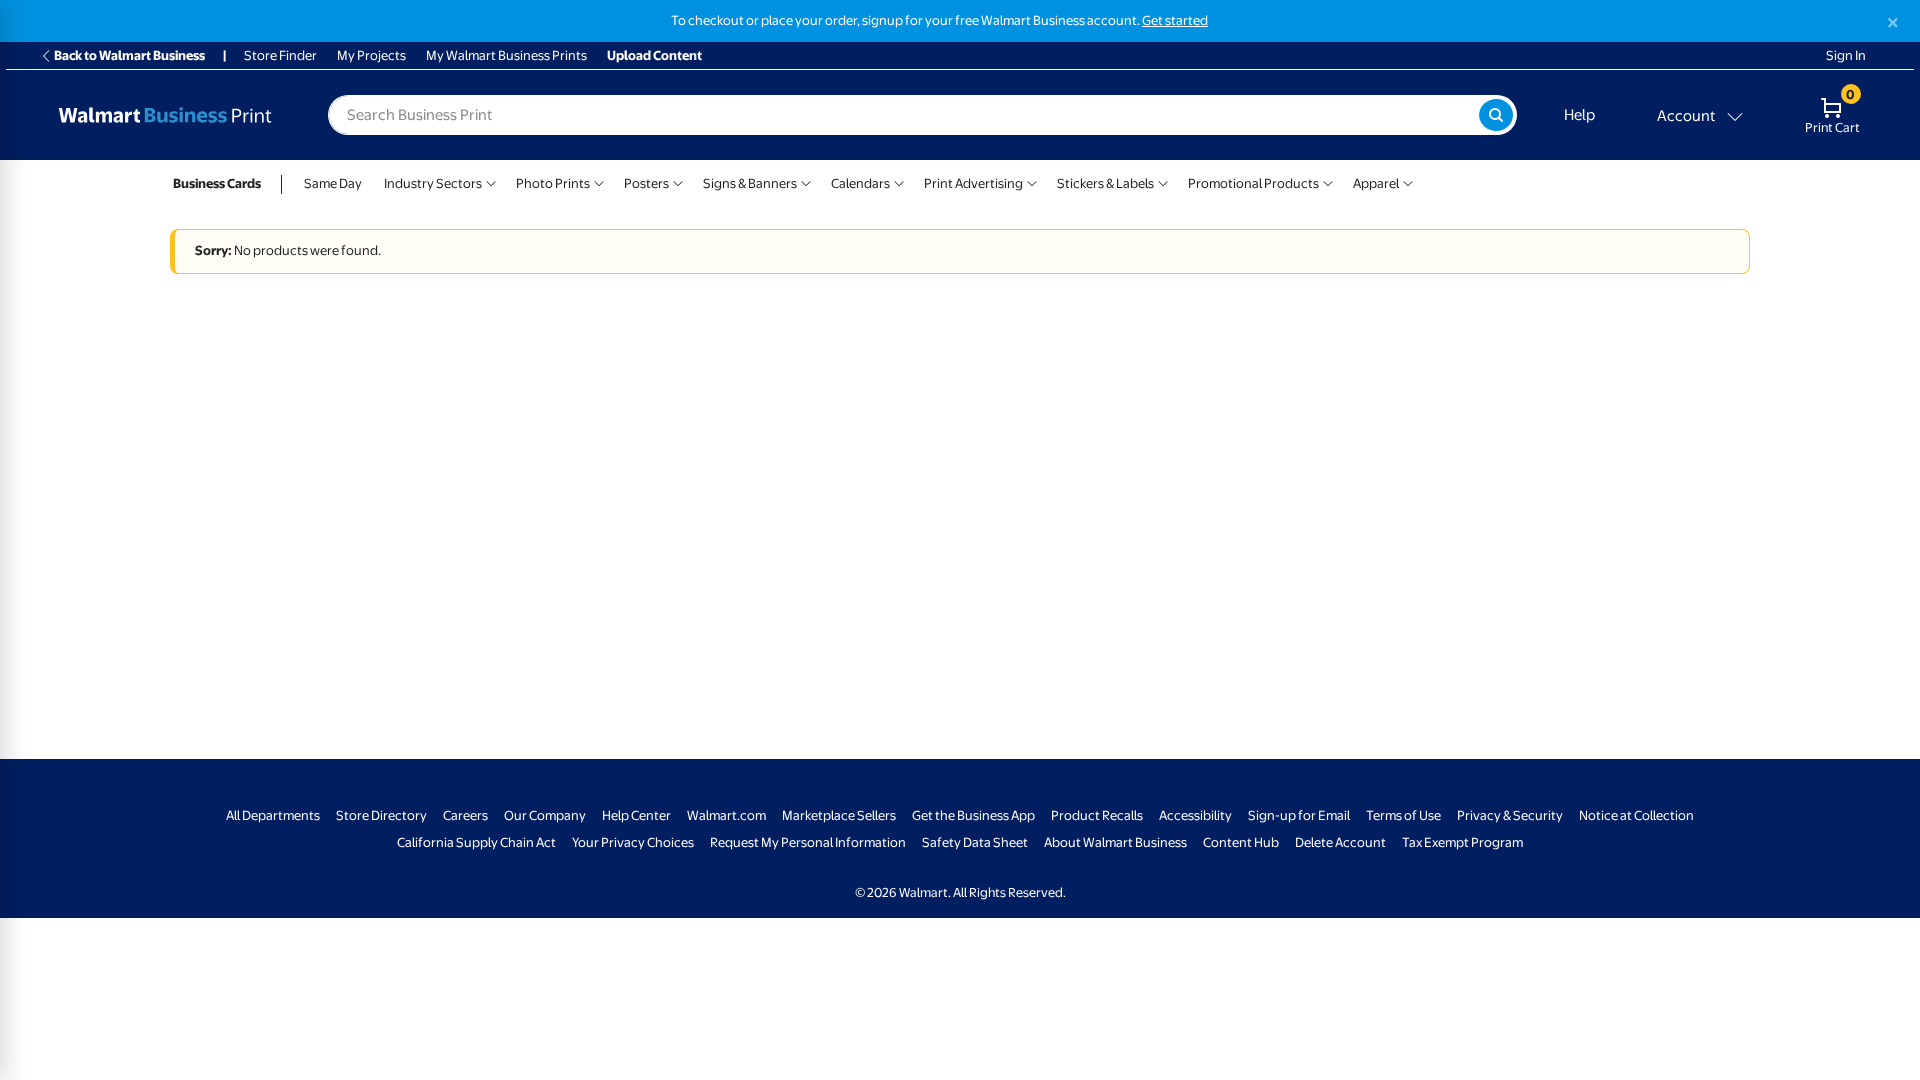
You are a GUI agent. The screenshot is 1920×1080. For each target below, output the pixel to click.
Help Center (636, 815)
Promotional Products (1253, 183)
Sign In (1846, 55)
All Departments (273, 815)
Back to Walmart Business (129, 55)
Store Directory (381, 815)
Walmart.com (726, 815)
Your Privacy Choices (633, 842)
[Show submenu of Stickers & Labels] (1163, 181)
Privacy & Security (1510, 815)
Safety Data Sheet (975, 842)
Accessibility (1195, 815)
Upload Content (654, 55)
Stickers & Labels (1105, 183)
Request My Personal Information (808, 842)
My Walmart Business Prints (506, 55)
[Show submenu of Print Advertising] (1032, 181)
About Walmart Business (1115, 842)
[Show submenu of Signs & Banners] (806, 181)
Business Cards (217, 183)
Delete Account (1340, 842)
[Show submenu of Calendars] (899, 181)
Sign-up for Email (1299, 815)
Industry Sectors (433, 183)
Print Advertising (973, 183)
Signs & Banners (750, 183)
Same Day (333, 183)
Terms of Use (1403, 815)
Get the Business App (973, 815)
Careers (465, 815)
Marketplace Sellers (839, 815)
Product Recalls (1097, 815)
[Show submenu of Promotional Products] (1328, 181)
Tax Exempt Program (1462, 842)
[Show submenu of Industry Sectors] (491, 181)
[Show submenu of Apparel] (1408, 181)
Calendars (860, 183)
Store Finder (280, 55)
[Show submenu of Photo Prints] (599, 181)
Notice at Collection (1636, 815)
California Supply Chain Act (476, 842)
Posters (646, 183)
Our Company (545, 815)
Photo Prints (553, 183)
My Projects (371, 55)
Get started (1175, 20)
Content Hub (1241, 842)
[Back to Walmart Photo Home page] (165, 115)
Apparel (1376, 183)
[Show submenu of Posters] (678, 181)
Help (1579, 115)
